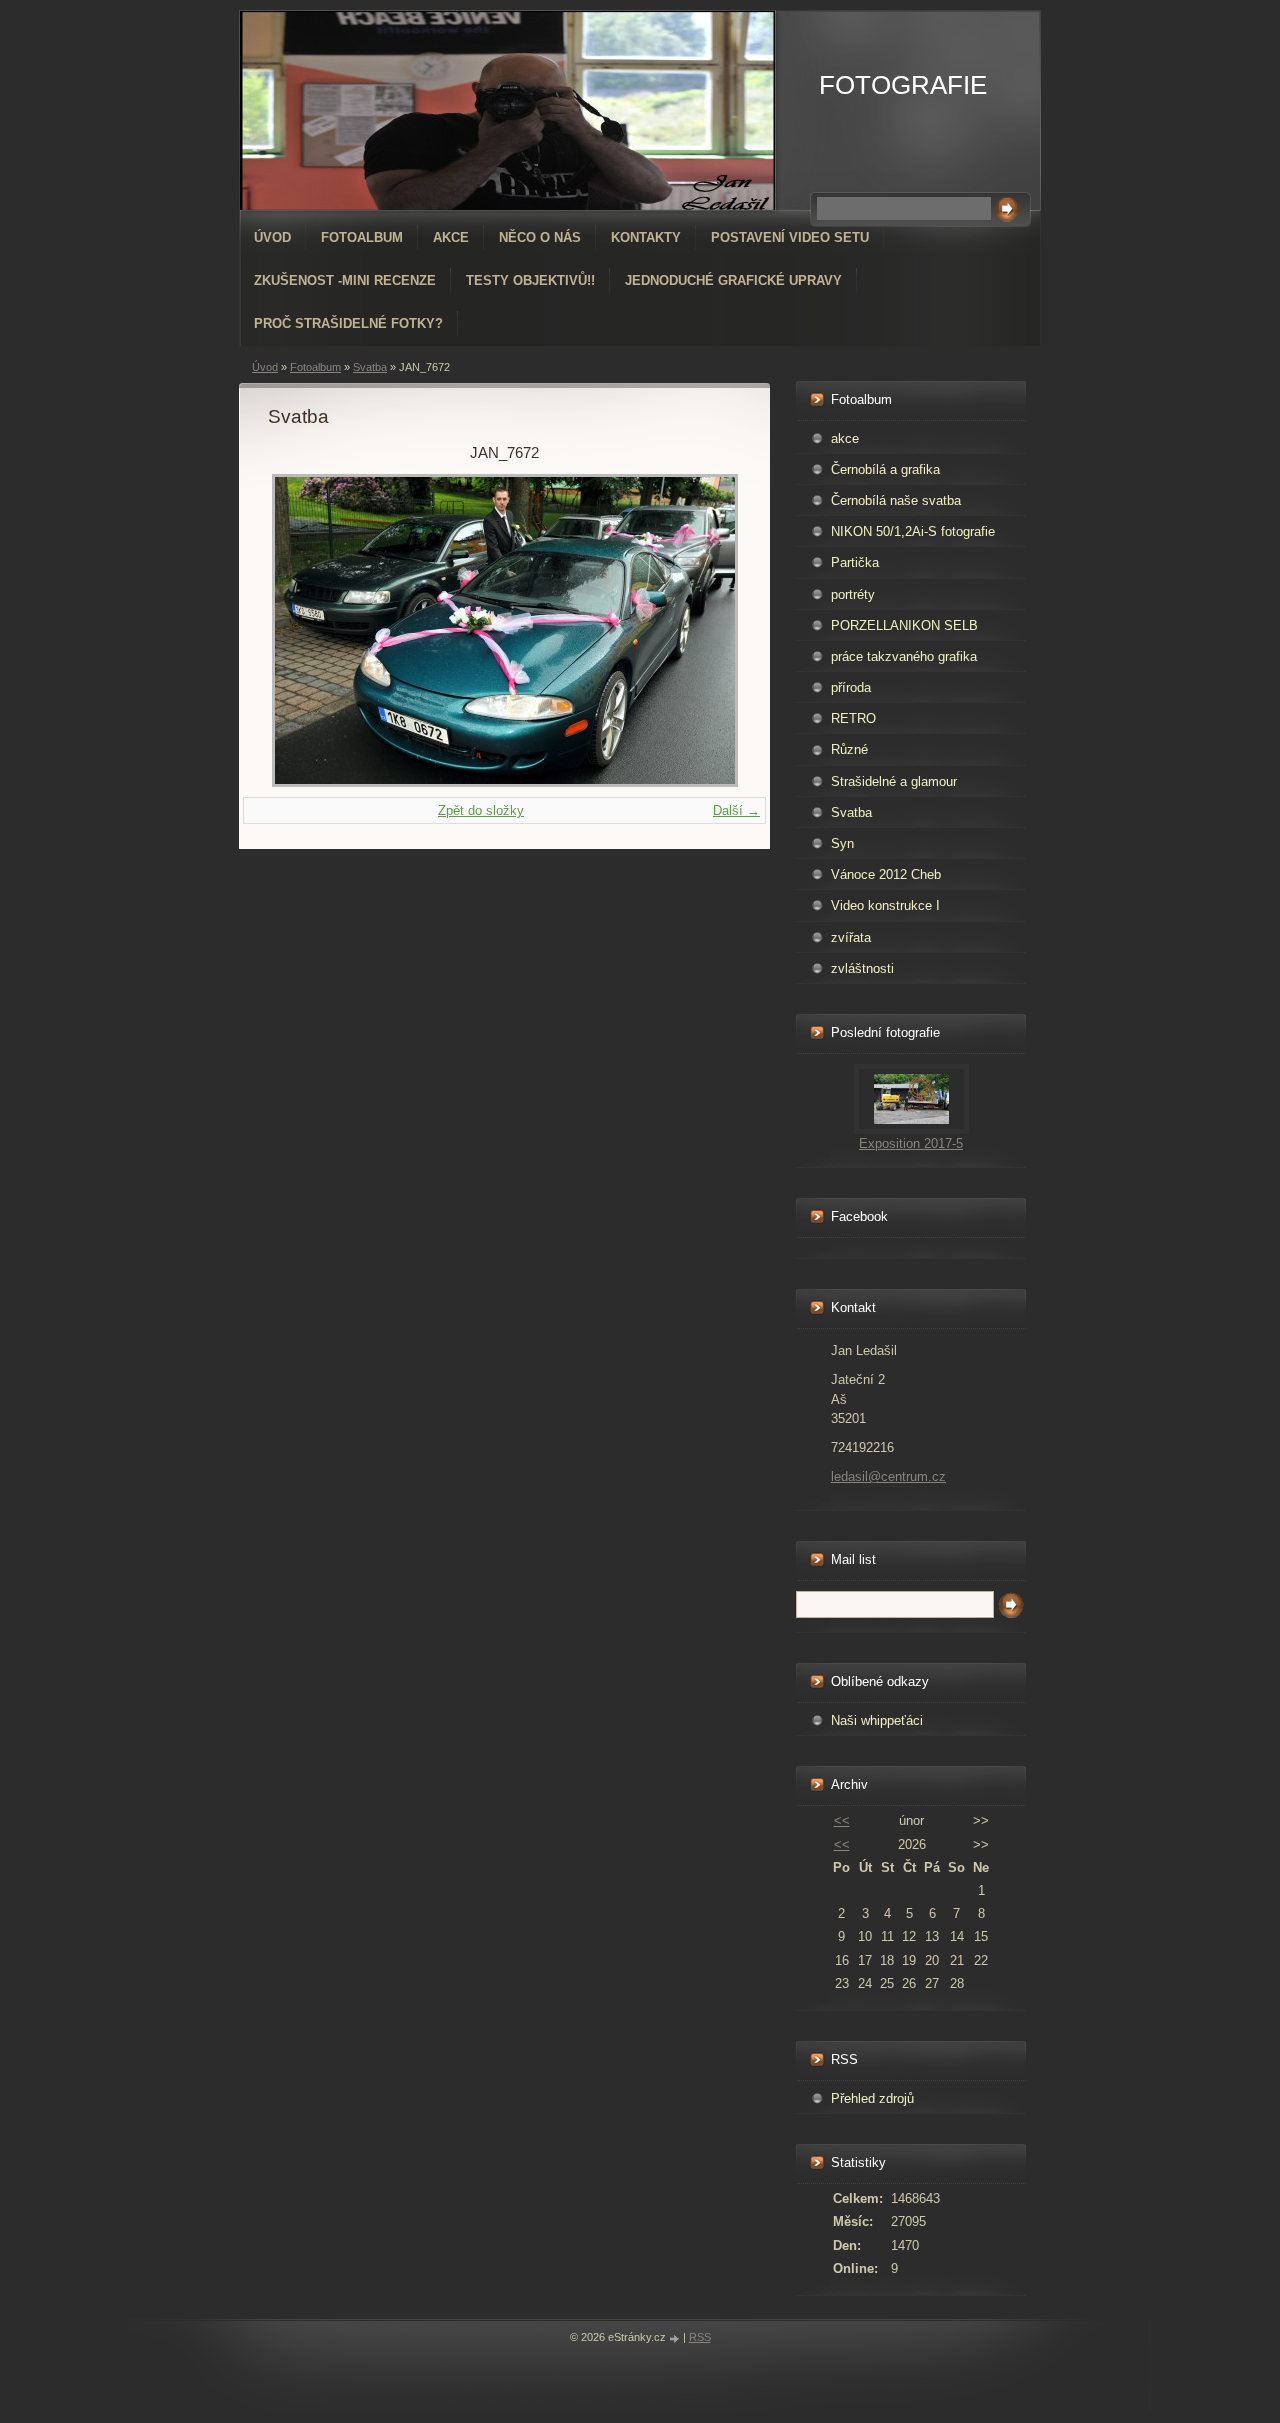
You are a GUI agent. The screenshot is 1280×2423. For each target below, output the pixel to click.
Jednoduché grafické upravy (733, 280)
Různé (849, 749)
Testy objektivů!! (530, 280)
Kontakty (646, 237)
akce (845, 438)
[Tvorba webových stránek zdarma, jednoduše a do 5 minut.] (676, 2338)
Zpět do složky (481, 810)
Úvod (272, 237)
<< (842, 1820)
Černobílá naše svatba (896, 500)
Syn (842, 843)
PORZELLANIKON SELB (904, 625)
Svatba (370, 367)
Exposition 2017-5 (911, 1143)
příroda (851, 687)
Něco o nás (540, 237)
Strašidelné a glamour (894, 781)
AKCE (451, 237)
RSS (700, 2337)
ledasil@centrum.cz (888, 1476)
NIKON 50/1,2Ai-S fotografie (913, 531)
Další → (736, 810)
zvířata (851, 937)
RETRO (853, 718)
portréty (853, 594)
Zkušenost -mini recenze (345, 280)
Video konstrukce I (885, 905)
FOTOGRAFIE (903, 85)
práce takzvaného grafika (904, 656)
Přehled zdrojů (872, 2098)
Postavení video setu (790, 237)
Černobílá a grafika (885, 469)
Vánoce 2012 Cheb (886, 874)
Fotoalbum (362, 237)
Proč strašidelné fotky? (348, 323)
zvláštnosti (862, 968)
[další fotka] (708, 630)
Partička (855, 562)
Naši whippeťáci (877, 1720)
